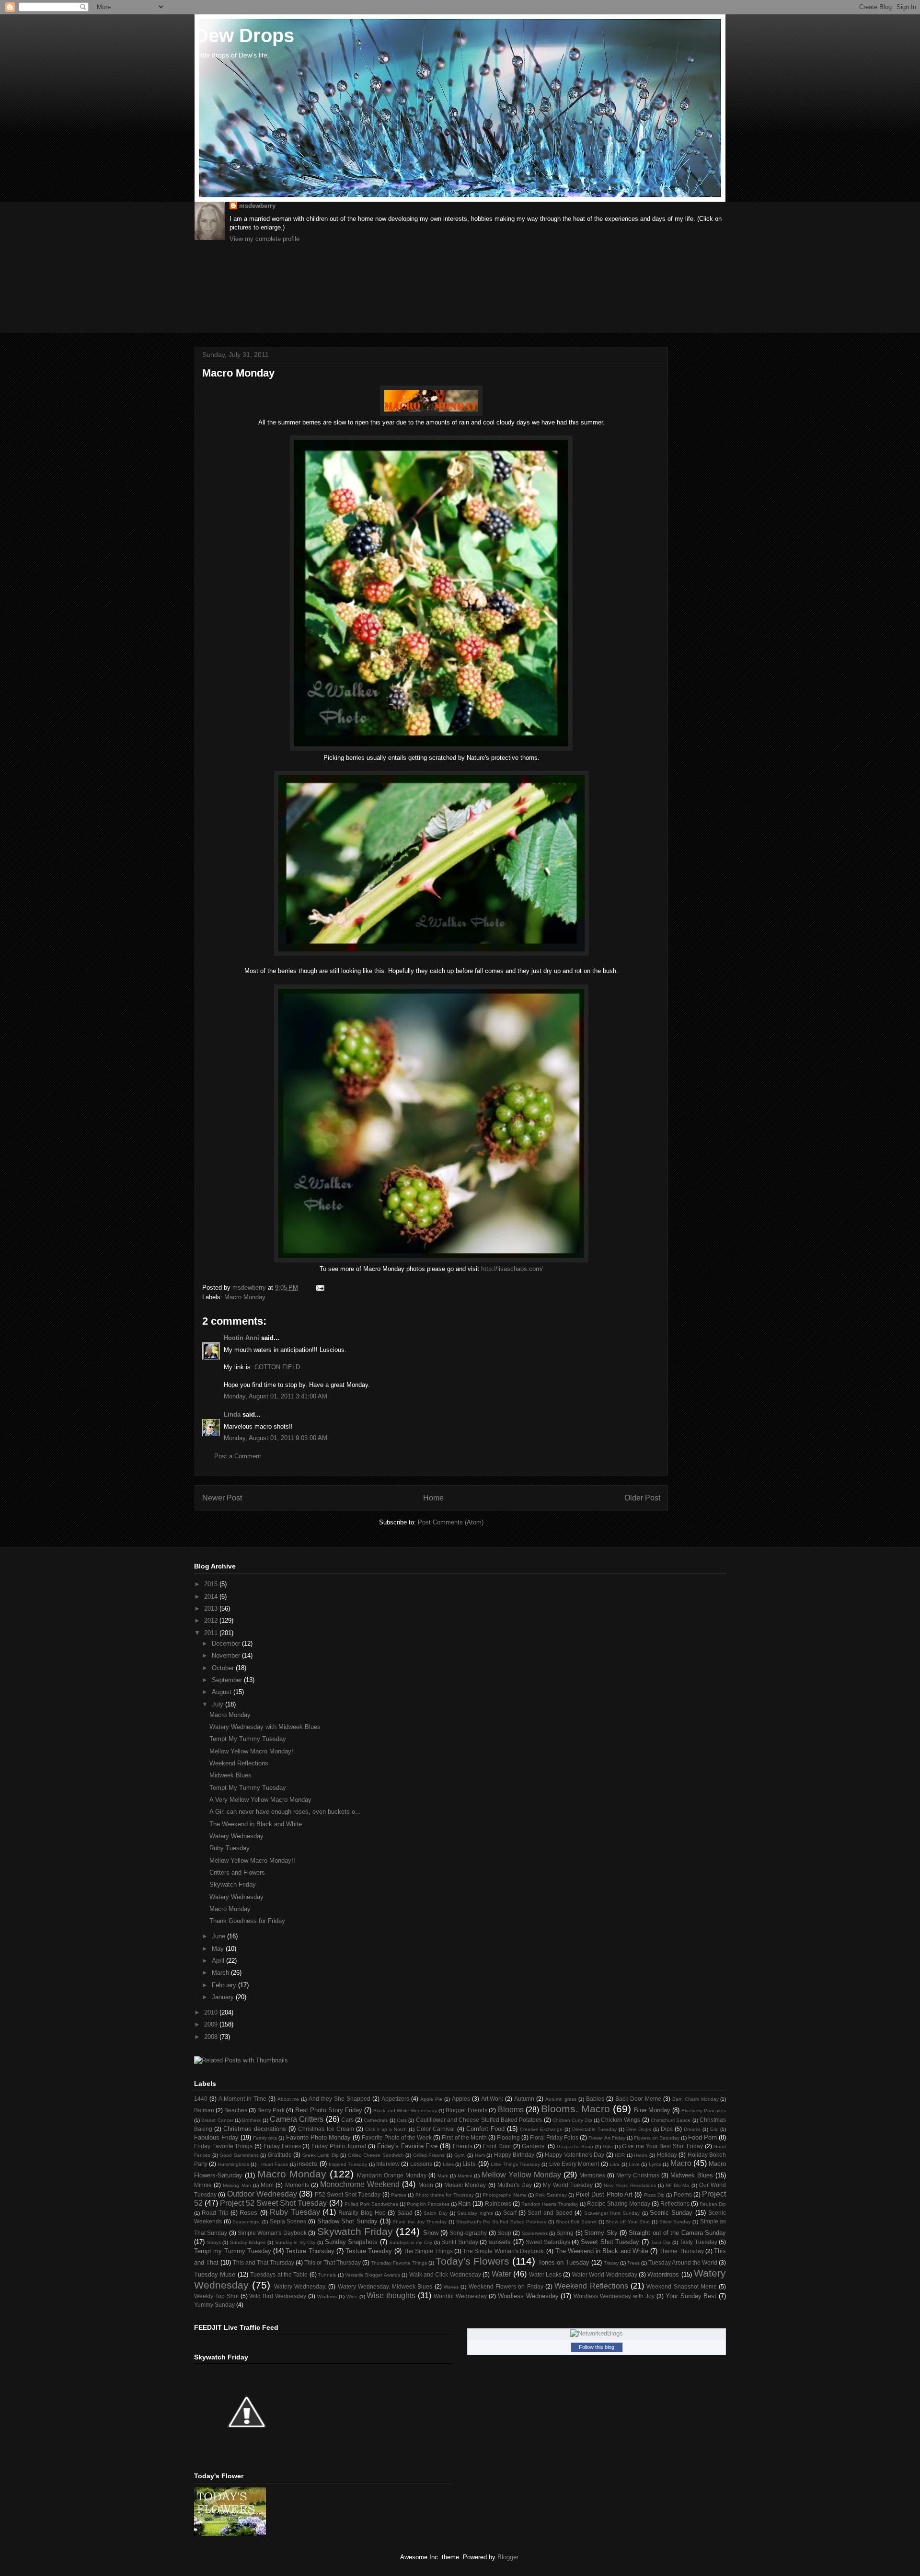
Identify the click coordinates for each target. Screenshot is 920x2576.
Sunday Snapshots (351, 2242)
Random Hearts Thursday (550, 2204)
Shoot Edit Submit (576, 2222)
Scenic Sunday (671, 2213)
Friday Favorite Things (223, 2146)
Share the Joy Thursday (420, 2222)
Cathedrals (376, 2120)
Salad (405, 2213)
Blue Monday (652, 2110)
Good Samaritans (239, 2155)
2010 (212, 2012)
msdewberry (257, 206)
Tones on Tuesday (564, 2262)
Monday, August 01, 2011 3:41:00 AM (276, 1396)
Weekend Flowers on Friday (506, 2286)
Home (433, 1498)
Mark (443, 2176)
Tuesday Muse (215, 2274)
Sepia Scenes (288, 2221)
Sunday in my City (295, 2242)
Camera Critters (297, 2119)
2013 (212, 1609)
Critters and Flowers (237, 1872)
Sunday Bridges (248, 2242)
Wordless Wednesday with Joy (614, 2296)
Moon (426, 2185)
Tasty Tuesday (698, 2242)
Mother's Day (515, 2185)
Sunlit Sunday (460, 2242)
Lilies (448, 2164)
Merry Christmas (638, 2175)
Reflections (675, 2204)
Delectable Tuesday (594, 2129)
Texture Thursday (310, 2251)
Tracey (611, 2263)
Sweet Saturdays (548, 2242)
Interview (388, 2164)
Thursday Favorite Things (399, 2263)
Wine (352, 2296)
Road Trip (215, 2213)
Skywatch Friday (233, 1884)
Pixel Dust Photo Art (604, 2194)
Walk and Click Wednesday (445, 2274)
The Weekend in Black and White (256, 1824)
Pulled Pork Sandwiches (371, 2204)
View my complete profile (264, 239)
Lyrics (655, 2164)
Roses (248, 2213)
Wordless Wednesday (528, 2296)
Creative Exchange (541, 2129)
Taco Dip (661, 2242)
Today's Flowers (472, 2261)
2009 (212, 2024)
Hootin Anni (241, 1338)
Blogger (508, 2557)
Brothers (251, 2120)
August (223, 1692)
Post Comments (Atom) (451, 1522)
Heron (641, 2155)
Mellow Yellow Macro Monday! (251, 1751)
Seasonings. (246, 2222)
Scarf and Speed (550, 2213)
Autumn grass (561, 2099)
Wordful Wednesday (460, 2296)
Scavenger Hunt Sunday (612, 2213)
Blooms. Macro (575, 2109)
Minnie (203, 2185)
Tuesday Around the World (683, 2262)
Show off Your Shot (628, 2222)
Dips (667, 2129)
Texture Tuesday (369, 2251)
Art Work (492, 2099)
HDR (620, 2155)
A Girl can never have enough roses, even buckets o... (285, 1812)
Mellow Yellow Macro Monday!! (252, 1860)
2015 (212, 1584)
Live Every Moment (574, 2164)
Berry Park (271, 2110)
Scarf (510, 2213)
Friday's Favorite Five (407, 2146)
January (224, 1997)
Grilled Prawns (429, 2155)
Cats (402, 2120)
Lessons (421, 2164)
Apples (461, 2099)
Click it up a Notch (386, 2129)
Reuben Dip (713, 2204)
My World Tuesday (568, 2185)
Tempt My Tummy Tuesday (248, 1739)
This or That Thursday (333, 2262)
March (221, 1973)
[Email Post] (319, 1288)
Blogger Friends (466, 2110)
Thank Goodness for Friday (247, 1921)
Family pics (265, 2138)
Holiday (667, 2155)
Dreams (692, 2129)
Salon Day (435, 2213)
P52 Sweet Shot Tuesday (348, 2194)
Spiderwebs (535, 2233)
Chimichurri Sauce (671, 2120)
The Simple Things (428, 2251)
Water (501, 2274)
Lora (615, 2164)
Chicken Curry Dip (572, 2120)
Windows (327, 2296)
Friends (463, 2146)
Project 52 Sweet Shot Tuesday (273, 2203)
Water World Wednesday (605, 2274)
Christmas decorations (255, 2129)
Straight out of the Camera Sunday (677, 2233)
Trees (633, 2263)
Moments (297, 2185)
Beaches (236, 2110)
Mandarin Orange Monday (392, 2175)
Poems (683, 2194)
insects (307, 2164)
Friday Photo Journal (339, 2146)
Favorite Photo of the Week (397, 2137)
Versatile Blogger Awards (373, 2275)
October (224, 1668)
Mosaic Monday (465, 2185)
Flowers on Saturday (657, 2138)
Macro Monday (245, 1297)
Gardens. (534, 2146)
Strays (214, 2242)
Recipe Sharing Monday (619, 2204)
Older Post (642, 1498)
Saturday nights (475, 2213)
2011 (212, 1633)
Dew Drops (244, 35)
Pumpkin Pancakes (428, 2204)
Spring (565, 2233)
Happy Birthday (514, 2155)
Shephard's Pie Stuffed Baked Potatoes (501, 2222)
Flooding (508, 2137)
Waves (451, 2287)
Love (634, 2164)
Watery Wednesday (236, 1836)
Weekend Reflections (239, 1763)
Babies (595, 2099)
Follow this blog (597, 2347)
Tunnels (327, 2275)
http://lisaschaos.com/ (512, 1269)
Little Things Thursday (515, 2164)
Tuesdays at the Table (279, 2274)
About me (288, 2099)
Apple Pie (431, 2099)
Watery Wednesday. (300, 2286)
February (225, 1985)
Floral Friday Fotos (554, 2137)
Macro (681, 2163)
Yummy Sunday (214, 2305)
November (227, 1655)
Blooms (511, 2110)
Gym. (460, 2155)
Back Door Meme (638, 2099)
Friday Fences (282, 2146)
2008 (212, 2037)
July (218, 1704)
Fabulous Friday (216, 2137)
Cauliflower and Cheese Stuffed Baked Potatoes (479, 2120)
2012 (212, 1620)
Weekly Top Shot (216, 2296)
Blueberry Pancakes (704, 2111)
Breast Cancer (217, 2120)
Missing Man (237, 2185)
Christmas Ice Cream (326, 2129)
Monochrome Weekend (360, 2184)
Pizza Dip (654, 2195)
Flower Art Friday (607, 2138)
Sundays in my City (411, 2242)
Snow (431, 2233)
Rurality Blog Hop (362, 2213)
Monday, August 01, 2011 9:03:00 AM (276, 1438)
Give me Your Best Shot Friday (662, 2146)
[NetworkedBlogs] (597, 2333)
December (227, 1643)
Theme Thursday (681, 2251)
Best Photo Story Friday (329, 2110)
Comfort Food (485, 2129)
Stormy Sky (601, 2233)
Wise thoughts (391, 2296)
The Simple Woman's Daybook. (504, 2251)
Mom (267, 2185)
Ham (480, 2155)
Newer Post (222, 1498)
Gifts (608, 2147)
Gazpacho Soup (575, 2147)
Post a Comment (238, 1456)
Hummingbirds (234, 2164)
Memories (592, 2175)
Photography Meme (504, 2195)
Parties (399, 2195)
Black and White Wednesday (405, 2111)
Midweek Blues (230, 1775)
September (228, 1680)
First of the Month (464, 2137)
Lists (469, 2164)
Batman (204, 2110)
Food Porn (702, 2137)
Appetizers (395, 2099)
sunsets (500, 2242)
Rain (464, 2204)
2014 (212, 1597)
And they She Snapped (339, 2099)
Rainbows (498, 2204)
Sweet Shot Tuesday (610, 2242)
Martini (465, 2176)
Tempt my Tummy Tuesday (233, 2251)
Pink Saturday (551, 2195)
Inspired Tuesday (348, 2164)
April (219, 1961)
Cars (347, 2120)
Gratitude (280, 2155)
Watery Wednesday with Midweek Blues (265, 1727)
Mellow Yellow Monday (521, 2175)
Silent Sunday (675, 2222)
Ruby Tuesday (230, 1848)
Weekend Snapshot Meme (682, 2286)
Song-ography (468, 2233)
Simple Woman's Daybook (272, 2233)
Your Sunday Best (691, 2296)
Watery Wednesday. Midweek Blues (385, 2286)
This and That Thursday (264, 2262)
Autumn (524, 2099)
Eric (714, 2129)
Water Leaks (545, 2274)
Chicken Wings (621, 2120)
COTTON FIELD (277, 1367)
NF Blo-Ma (677, 2185)
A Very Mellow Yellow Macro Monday (260, 1800)
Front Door (497, 2146)
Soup (504, 2233)
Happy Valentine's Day (575, 2155)
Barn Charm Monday (696, 2099)
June (219, 1936)
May (219, 1949)
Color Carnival (436, 2129)
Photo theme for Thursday (445, 2195)
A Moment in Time (242, 2099)
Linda (232, 1414)
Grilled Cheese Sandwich (376, 2155)
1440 (201, 2099)
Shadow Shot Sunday (347, 2221)
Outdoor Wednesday (262, 2194)
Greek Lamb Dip (321, 2155)
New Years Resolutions (630, 2185)
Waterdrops (663, 2274)
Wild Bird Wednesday (278, 2296)
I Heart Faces (273, 2164)
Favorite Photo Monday (318, 2137)
